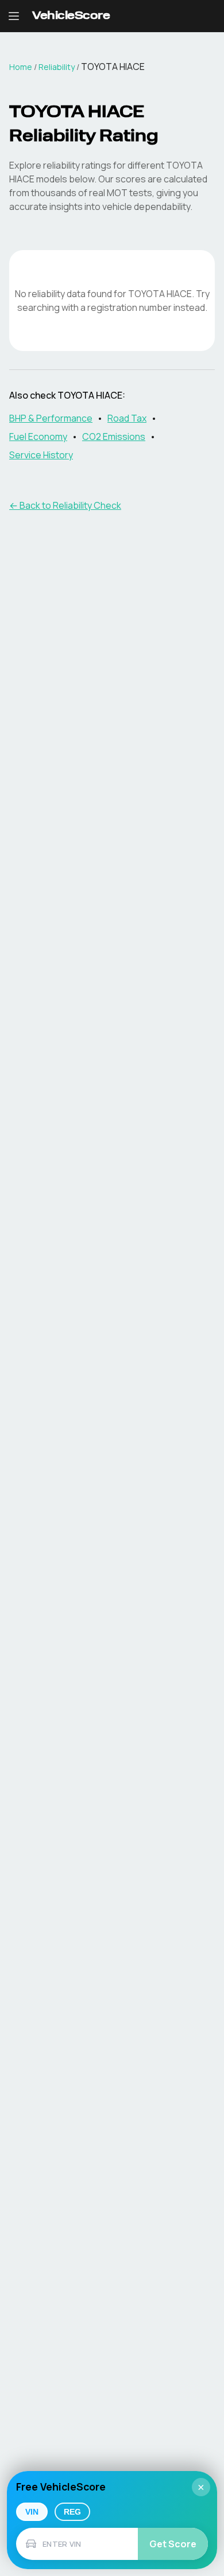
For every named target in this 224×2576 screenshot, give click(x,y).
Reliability (57, 67)
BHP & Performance (51, 418)
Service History (41, 455)
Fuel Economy (38, 437)
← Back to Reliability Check (65, 505)
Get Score (173, 2544)
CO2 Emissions (114, 437)
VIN (32, 2512)
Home (21, 67)
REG (72, 2512)
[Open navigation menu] (14, 16)
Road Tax (127, 418)
